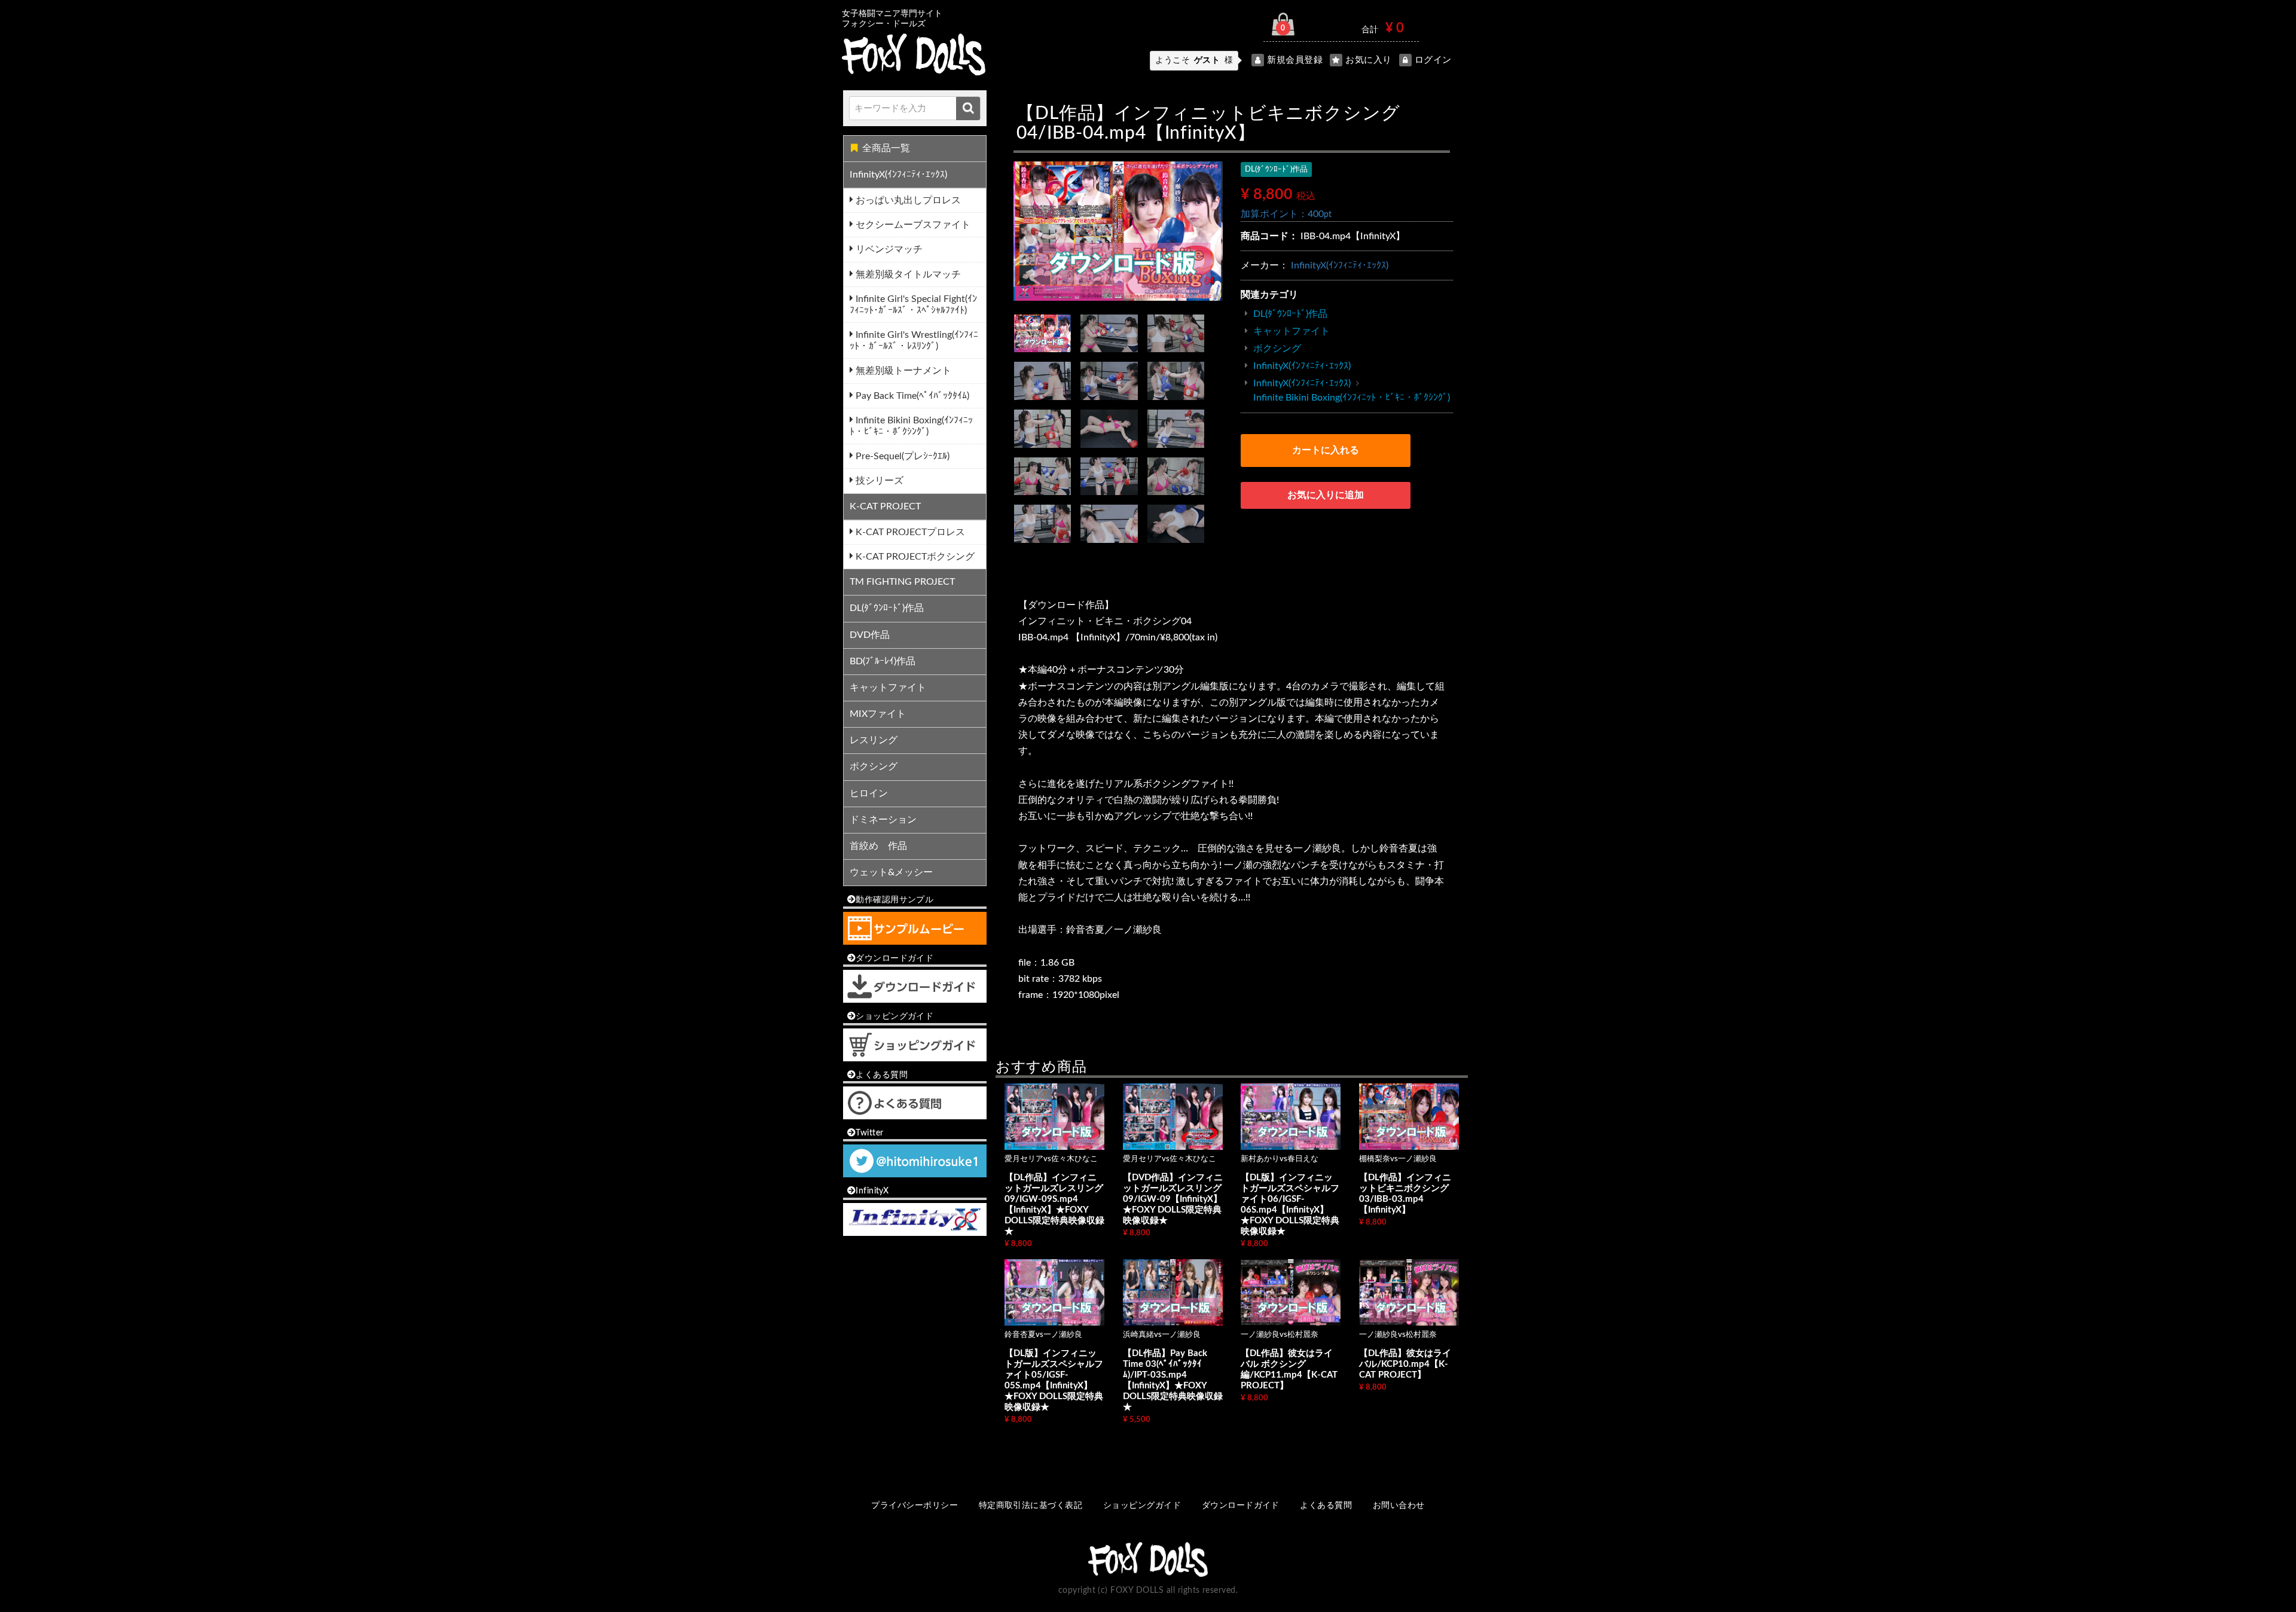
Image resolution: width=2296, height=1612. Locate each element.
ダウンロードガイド (1241, 1506)
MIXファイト (878, 714)
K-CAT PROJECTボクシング (914, 557)
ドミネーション (883, 820)
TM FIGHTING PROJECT (902, 582)
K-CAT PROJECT (885, 506)
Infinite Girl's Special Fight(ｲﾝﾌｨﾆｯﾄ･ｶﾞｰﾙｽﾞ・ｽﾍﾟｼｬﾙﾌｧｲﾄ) (913, 305)
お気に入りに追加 (1326, 495)
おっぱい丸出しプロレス (907, 200)
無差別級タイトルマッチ (907, 274)
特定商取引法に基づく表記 (1031, 1506)
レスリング (874, 740)
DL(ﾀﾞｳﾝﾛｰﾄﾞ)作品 (887, 608)
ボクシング (874, 767)
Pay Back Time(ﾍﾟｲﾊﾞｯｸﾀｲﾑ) (911, 396)
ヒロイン (869, 793)
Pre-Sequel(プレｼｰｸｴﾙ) (901, 456)
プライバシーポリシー (915, 1506)
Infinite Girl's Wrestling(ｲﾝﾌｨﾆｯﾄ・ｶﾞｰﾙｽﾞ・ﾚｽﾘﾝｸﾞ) (914, 341)
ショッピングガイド (1142, 1506)
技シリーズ (878, 481)
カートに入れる (1326, 450)
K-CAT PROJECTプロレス (909, 532)
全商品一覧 (886, 148)
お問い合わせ (1399, 1506)
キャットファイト (888, 688)
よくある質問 (1326, 1506)
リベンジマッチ (888, 249)
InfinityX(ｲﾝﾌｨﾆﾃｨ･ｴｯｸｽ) (898, 175)
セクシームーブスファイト (912, 225)
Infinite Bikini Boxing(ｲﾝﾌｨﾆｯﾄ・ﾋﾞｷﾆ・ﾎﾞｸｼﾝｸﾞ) (911, 426)
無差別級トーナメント (902, 371)
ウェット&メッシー (891, 872)
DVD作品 (870, 635)
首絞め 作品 (878, 846)
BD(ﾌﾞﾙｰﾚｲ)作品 (883, 661)
